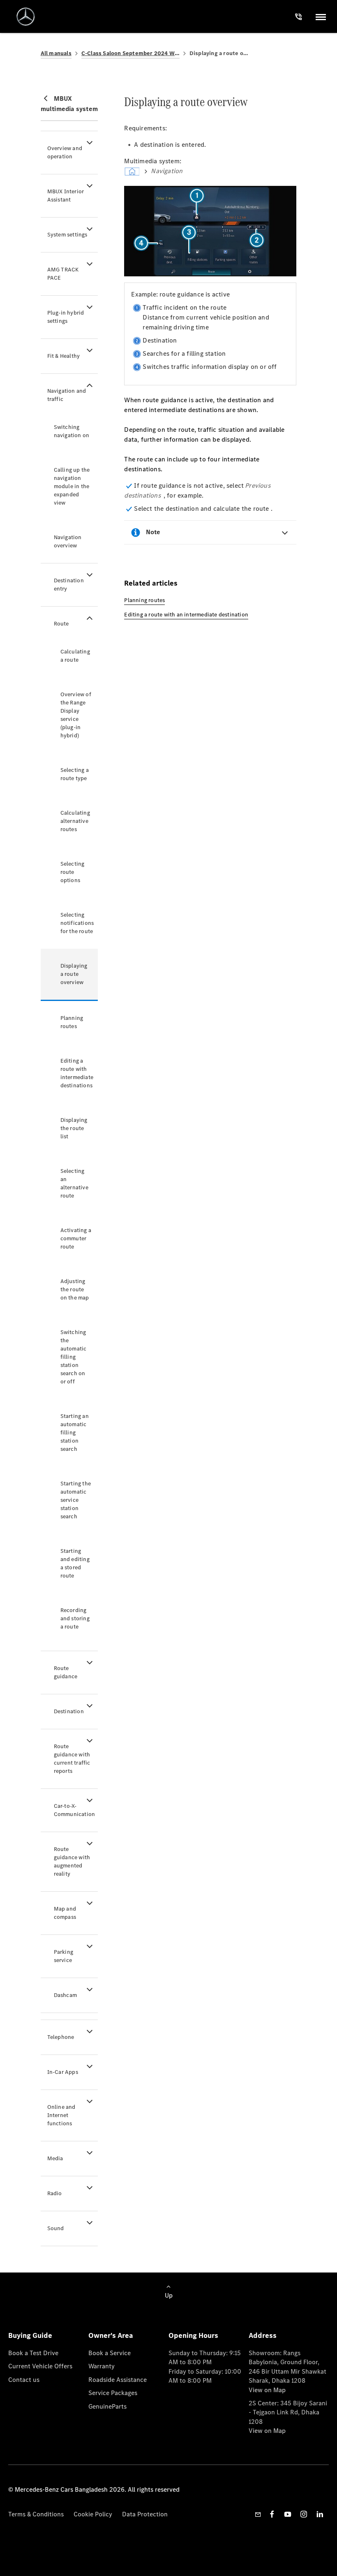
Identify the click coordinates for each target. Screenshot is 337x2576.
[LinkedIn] (320, 2514)
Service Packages (113, 2393)
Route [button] (61, 624)
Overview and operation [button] (65, 152)
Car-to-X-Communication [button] (75, 1810)
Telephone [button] (61, 2037)
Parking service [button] (63, 1956)
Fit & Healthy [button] (64, 356)
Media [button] (55, 2158)
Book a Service (110, 2353)
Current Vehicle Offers (40, 2366)
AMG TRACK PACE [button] (63, 274)
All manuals (56, 53)
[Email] (258, 2514)
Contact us (24, 2380)
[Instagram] (304, 2514)
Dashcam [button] (65, 1995)
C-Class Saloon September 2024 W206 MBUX (130, 53)
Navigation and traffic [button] (67, 395)
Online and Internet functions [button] (61, 2115)
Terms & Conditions (36, 2514)
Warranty (102, 2366)
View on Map (267, 2390)
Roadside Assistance (118, 2380)
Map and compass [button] (65, 1913)
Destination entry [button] (69, 585)
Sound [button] (56, 2228)
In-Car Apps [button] (63, 2072)
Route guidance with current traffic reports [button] (72, 1759)
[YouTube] (288, 2514)
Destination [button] (69, 1711)
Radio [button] (55, 2193)
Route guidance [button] (66, 1672)
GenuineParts (107, 2406)
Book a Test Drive (33, 2353)
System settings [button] (67, 235)
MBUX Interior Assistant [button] (66, 196)
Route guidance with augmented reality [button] (72, 1861)
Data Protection (145, 2514)
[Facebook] (272, 2514)
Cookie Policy (93, 2514)
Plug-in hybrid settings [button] (66, 317)
